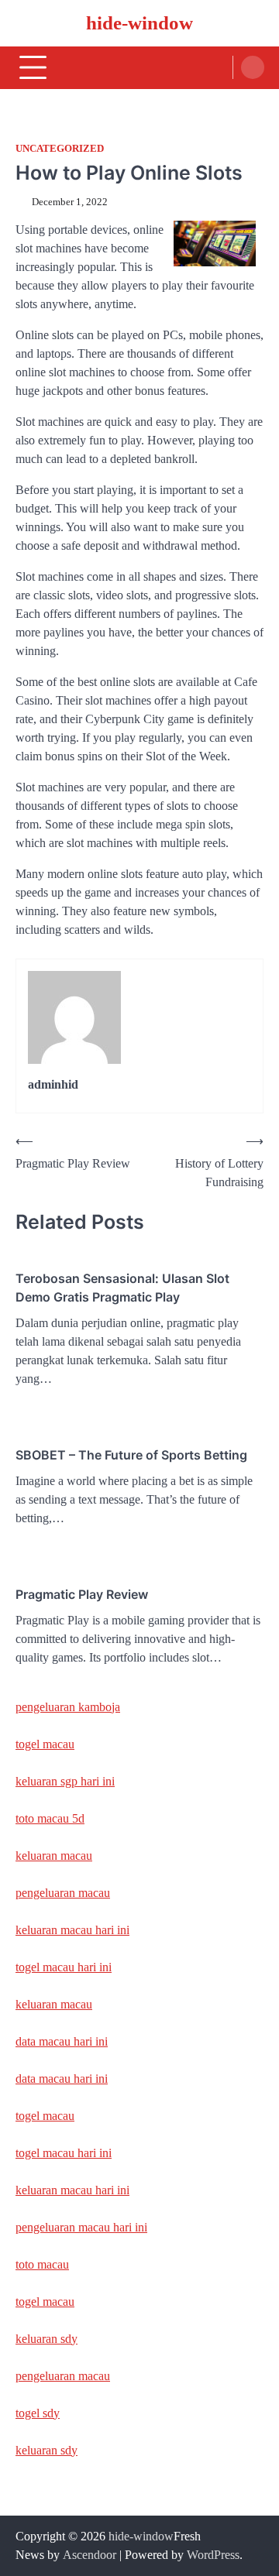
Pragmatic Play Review (82, 1594)
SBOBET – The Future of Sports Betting (131, 1455)
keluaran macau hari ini (72, 1930)
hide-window (139, 23)
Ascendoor (90, 2555)
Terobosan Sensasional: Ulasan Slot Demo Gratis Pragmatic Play (122, 1288)
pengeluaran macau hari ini (81, 2227)
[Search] (253, 67)
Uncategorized (60, 149)
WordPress (213, 2555)
